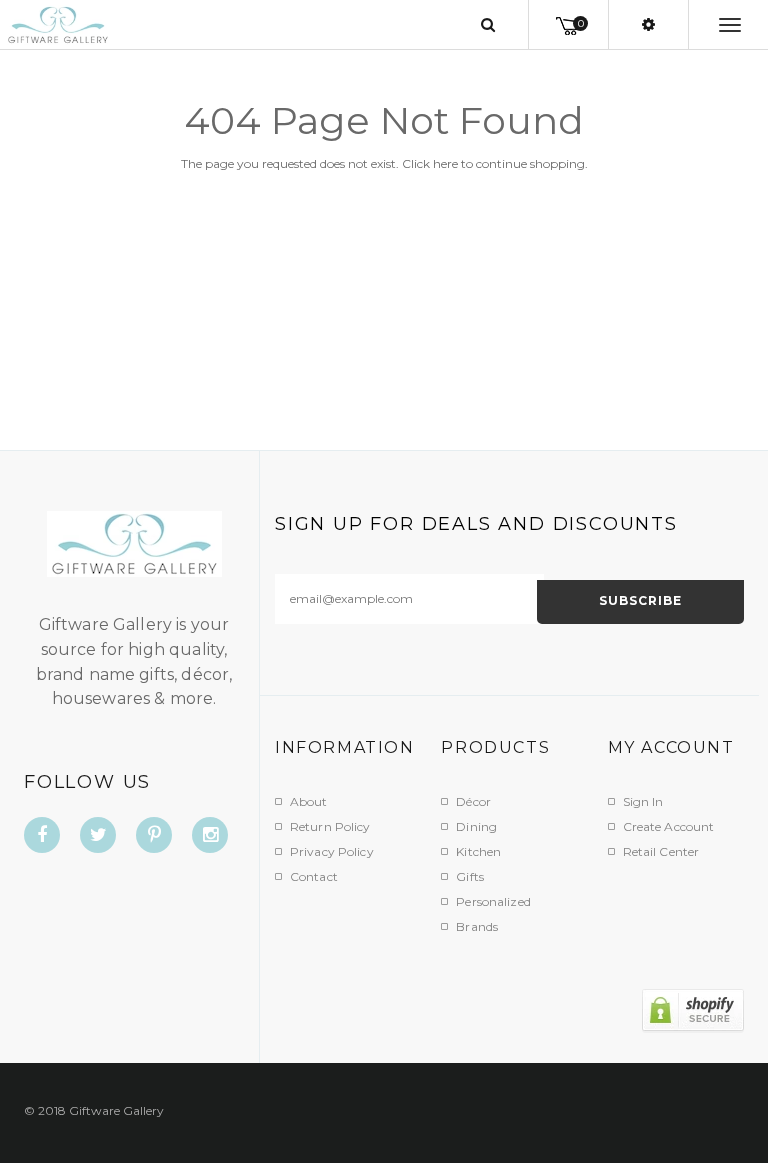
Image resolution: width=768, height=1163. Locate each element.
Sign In (643, 801)
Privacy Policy (332, 851)
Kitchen (478, 851)
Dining (476, 826)
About (309, 801)
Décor (473, 801)
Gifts (470, 876)
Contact (314, 876)
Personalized (493, 901)
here (445, 163)
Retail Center (661, 851)
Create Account (669, 826)
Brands (477, 926)
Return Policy (330, 826)
